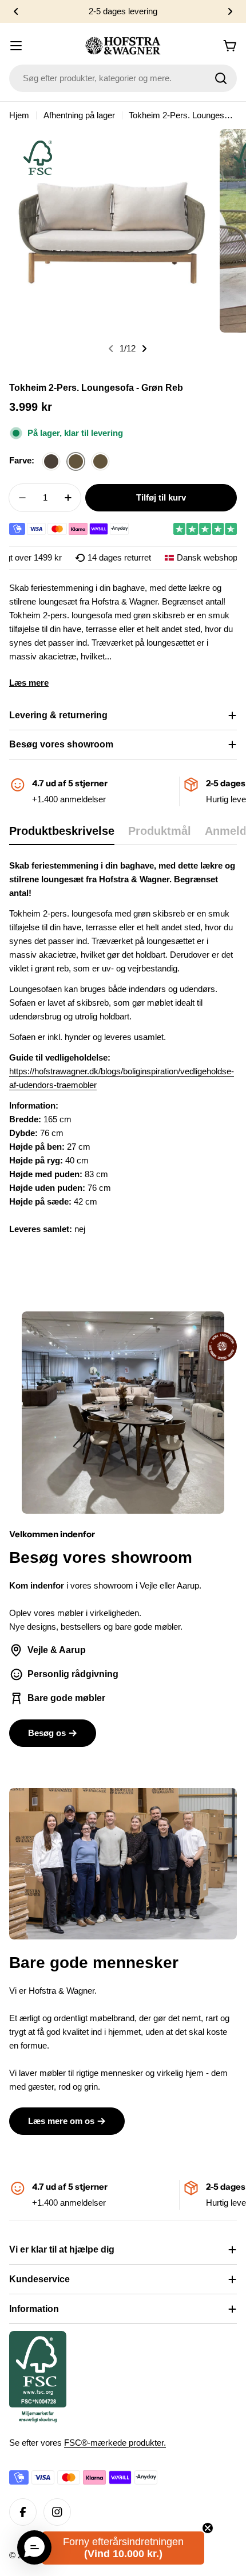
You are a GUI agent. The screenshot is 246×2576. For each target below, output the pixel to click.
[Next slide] (144, 349)
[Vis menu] (16, 46)
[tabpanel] (123, 1047)
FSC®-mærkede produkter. (115, 2443)
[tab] (62, 835)
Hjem (19, 115)
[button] (16, 11)
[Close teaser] (208, 2528)
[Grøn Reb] (76, 462)
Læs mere (29, 683)
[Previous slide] (111, 349)
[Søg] (221, 78)
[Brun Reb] (51, 462)
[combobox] (123, 78)
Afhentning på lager (79, 115)
